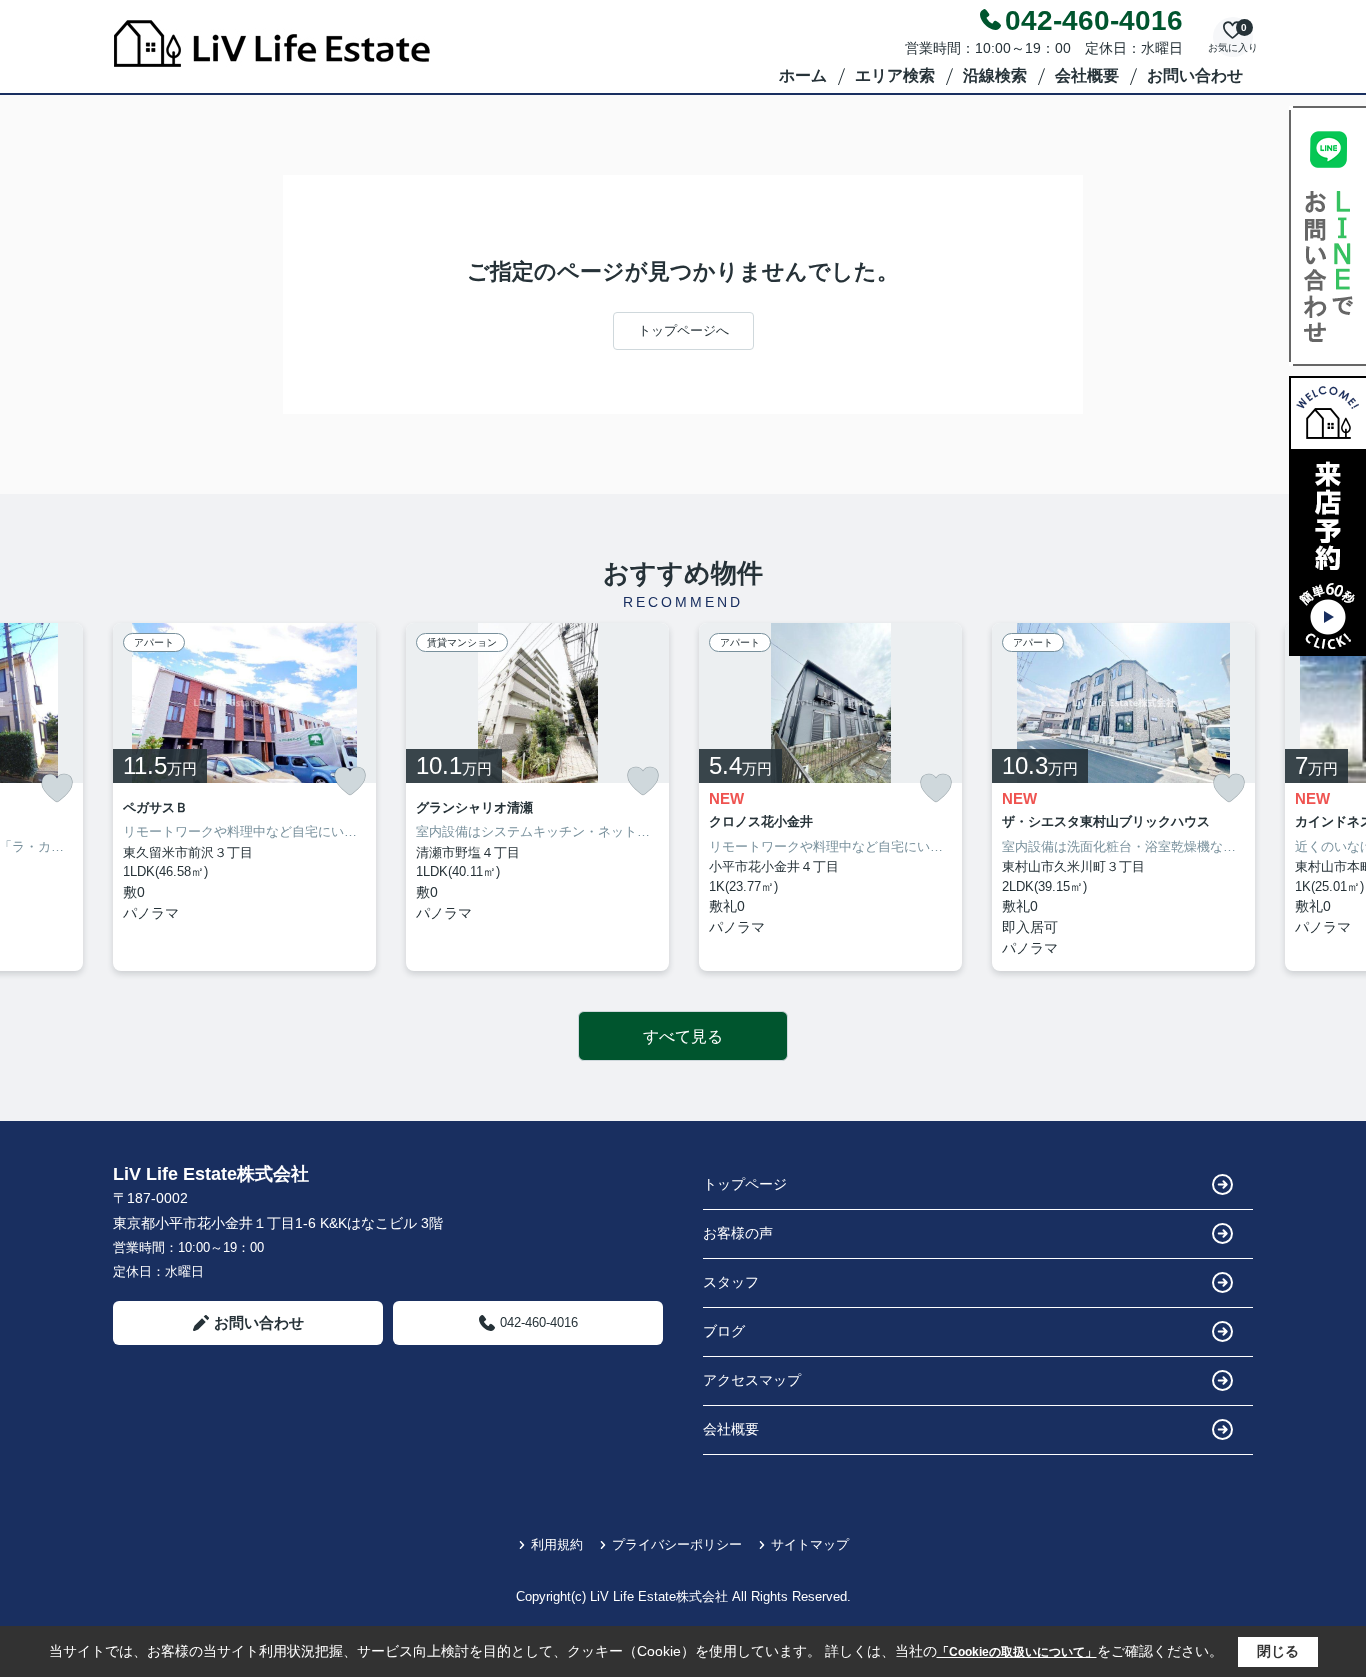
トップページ (745, 1184)
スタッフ (731, 1282)
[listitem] (244, 797)
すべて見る (683, 1036)
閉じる (1278, 1651)
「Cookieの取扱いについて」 (1017, 1652)
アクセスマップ (752, 1380)
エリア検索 (895, 75)
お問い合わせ (1195, 75)
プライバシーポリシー (677, 1544)
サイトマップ (810, 1544)
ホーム (803, 75)
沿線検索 (995, 75)
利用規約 (557, 1544)
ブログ (724, 1331)
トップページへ (683, 330)
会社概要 (1087, 75)
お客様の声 (738, 1233)
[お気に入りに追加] (57, 788)
